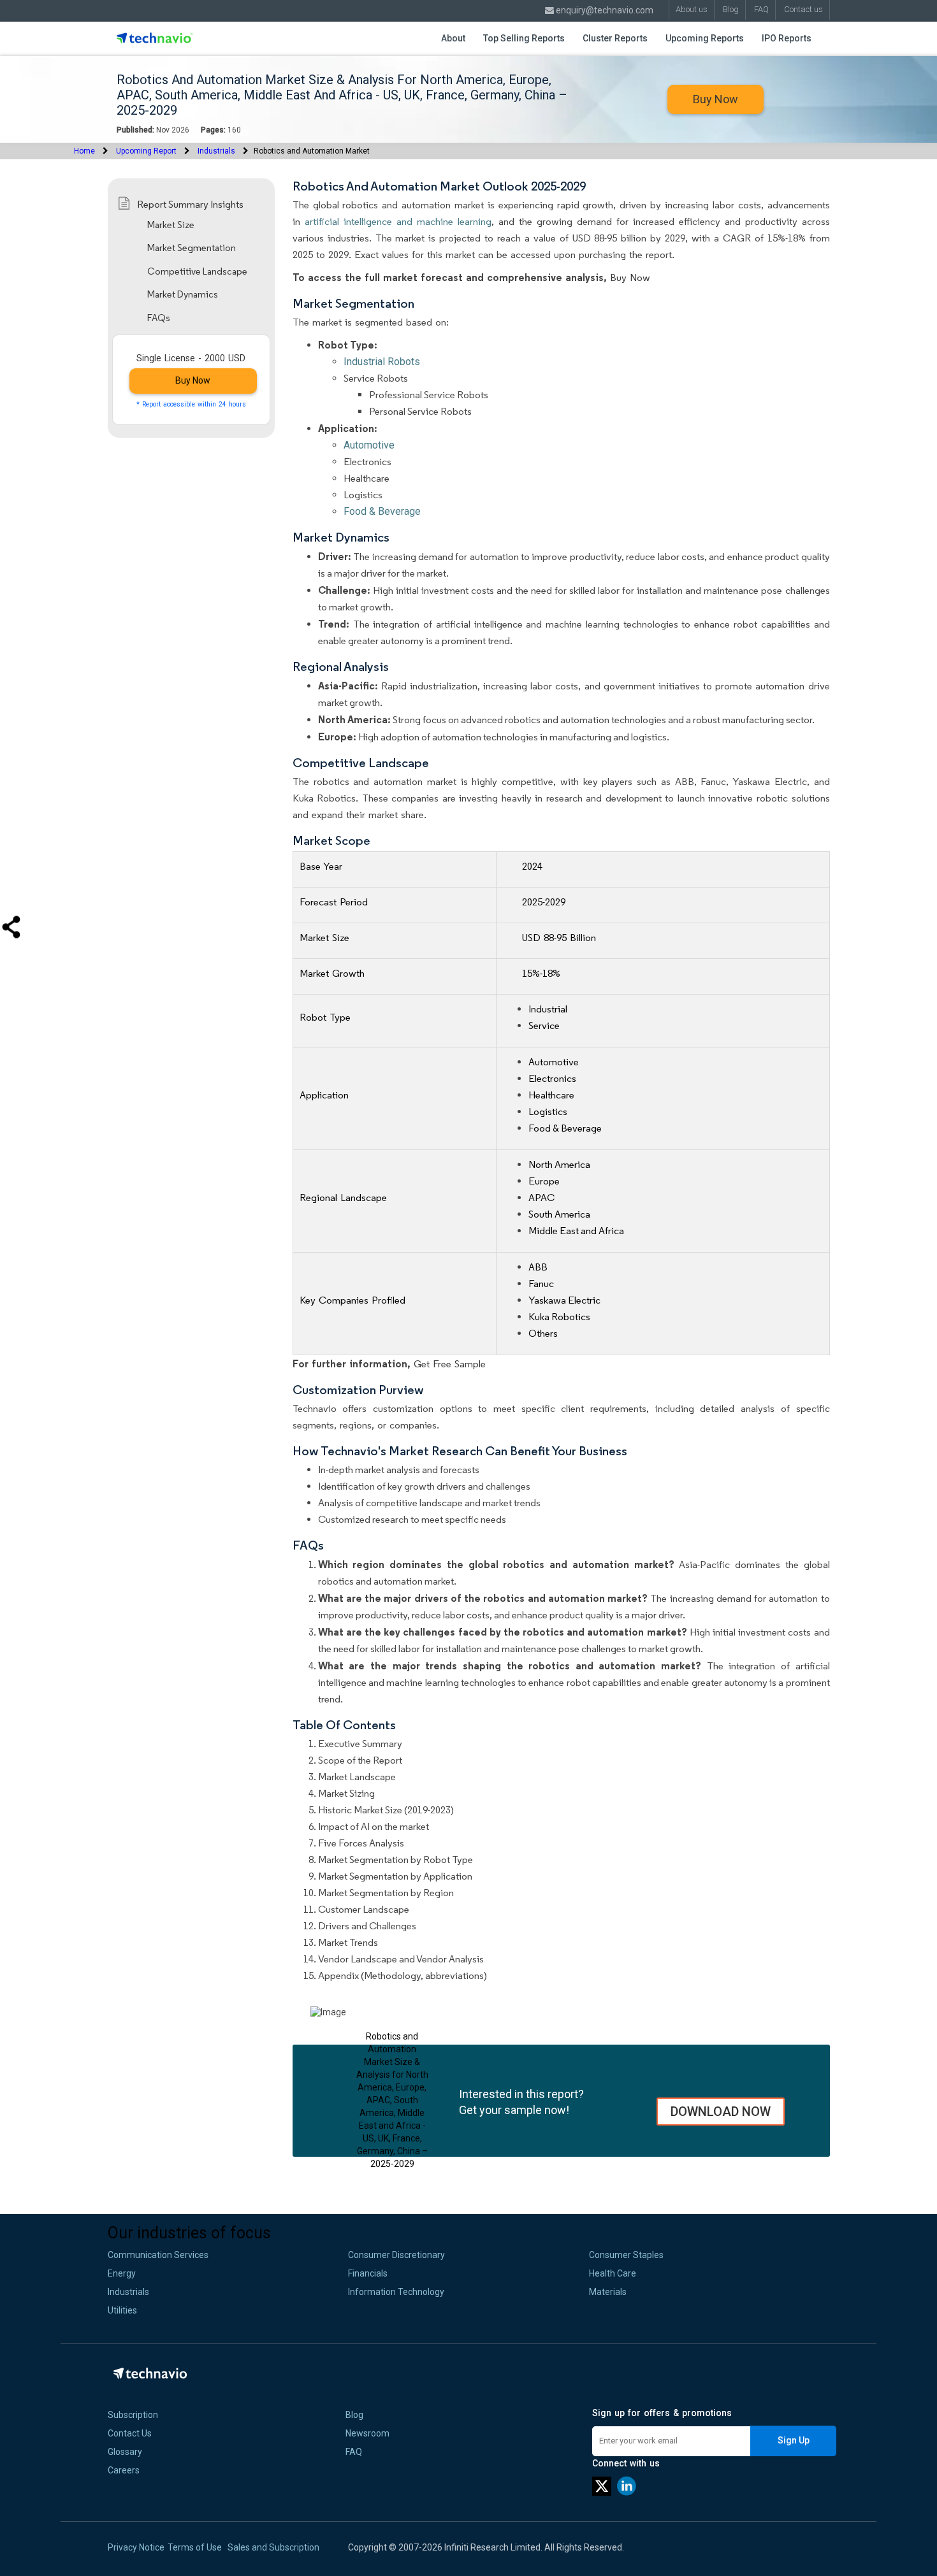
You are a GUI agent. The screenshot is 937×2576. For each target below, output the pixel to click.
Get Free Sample (450, 1364)
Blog (354, 2415)
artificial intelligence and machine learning (398, 221)
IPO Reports (787, 38)
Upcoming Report (146, 151)
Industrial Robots (382, 362)
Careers (124, 2470)
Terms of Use (195, 2547)
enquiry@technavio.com (604, 10)
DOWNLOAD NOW (721, 2112)
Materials (608, 2292)
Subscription (133, 2415)
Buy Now (715, 99)
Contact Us (130, 2433)
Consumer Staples (626, 2255)
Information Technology (396, 2292)
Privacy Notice (136, 2547)
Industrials (216, 151)
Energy (122, 2273)
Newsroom (367, 2433)
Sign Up (794, 2440)
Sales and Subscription (273, 2547)
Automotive (369, 445)
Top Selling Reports (524, 38)
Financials (368, 2273)
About (453, 38)
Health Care (613, 2273)
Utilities (122, 2310)
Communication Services (158, 2255)
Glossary (125, 2452)
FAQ (354, 2452)
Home (84, 151)
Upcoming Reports (705, 38)
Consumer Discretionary (396, 2255)
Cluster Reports (615, 38)
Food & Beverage (382, 511)
